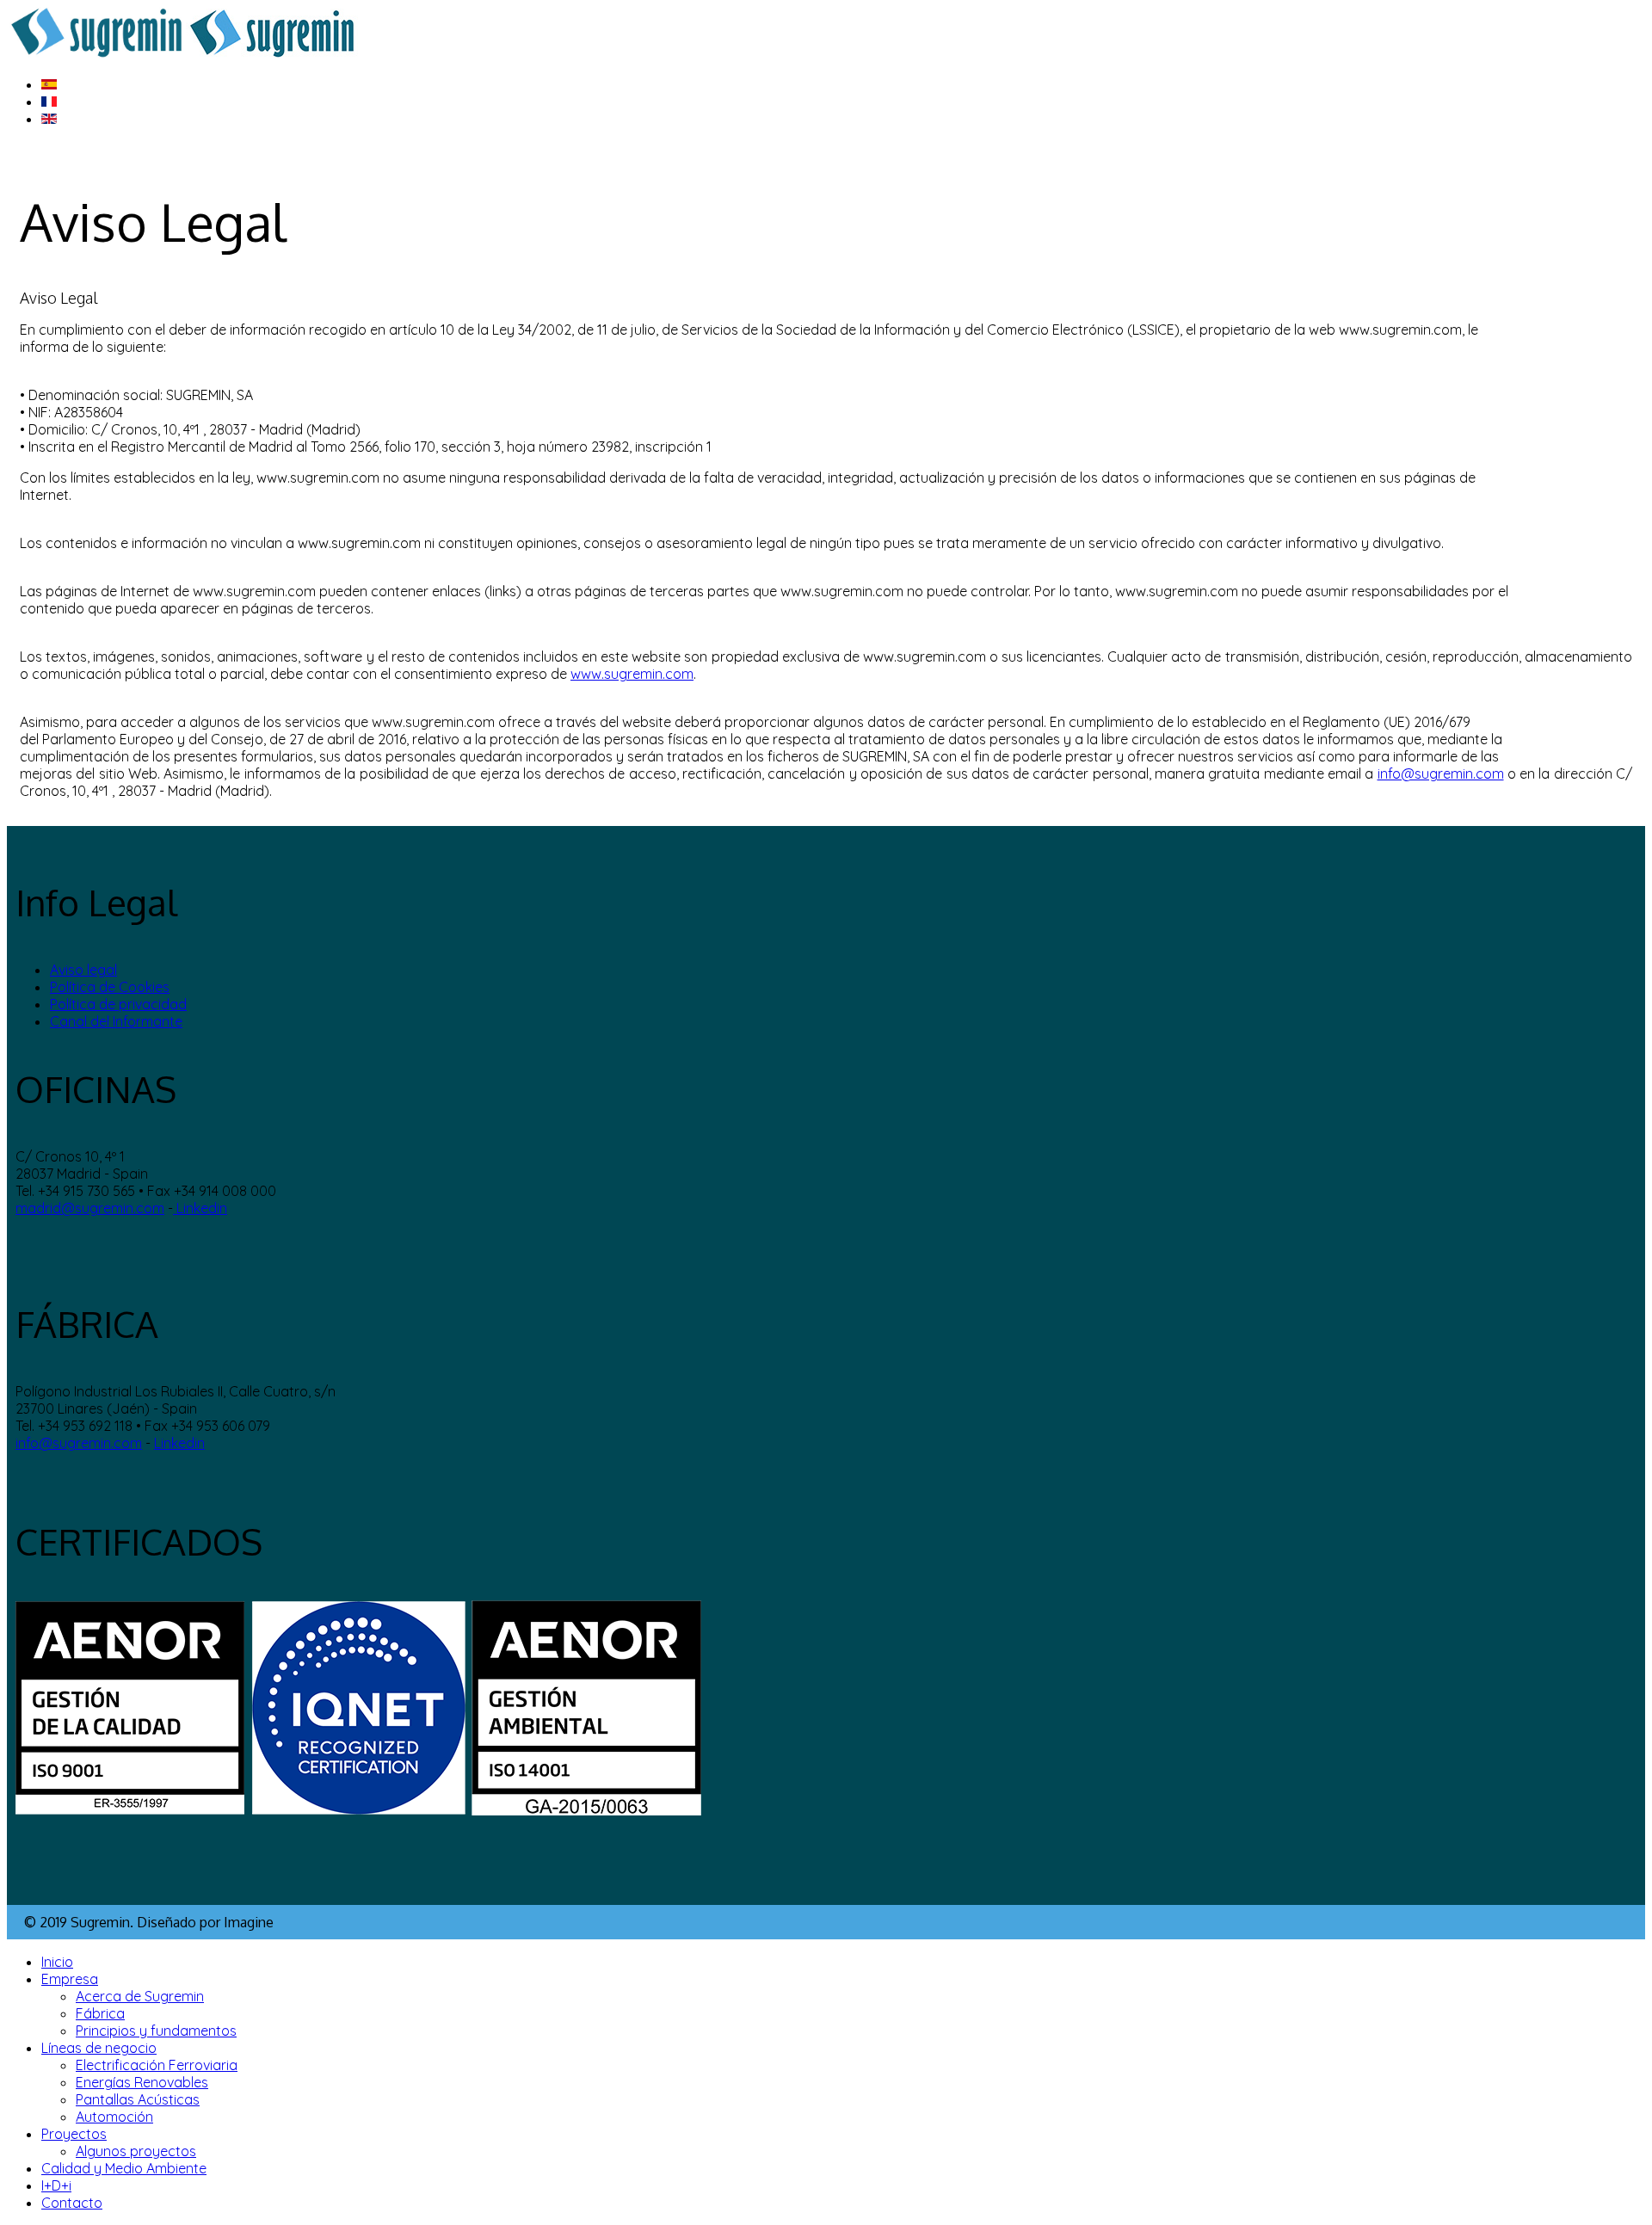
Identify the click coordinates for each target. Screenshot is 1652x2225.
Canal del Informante (116, 1021)
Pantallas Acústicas (138, 2099)
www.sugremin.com (632, 674)
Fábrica (100, 2013)
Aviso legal (83, 970)
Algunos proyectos (136, 2151)
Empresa (70, 1979)
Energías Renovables (142, 2082)
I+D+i (56, 2185)
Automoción (114, 2117)
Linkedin (200, 1208)
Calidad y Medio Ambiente (124, 2168)
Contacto (72, 2203)
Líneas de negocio (99, 2048)
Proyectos (74, 2134)
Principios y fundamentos (156, 2031)
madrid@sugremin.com (90, 1208)
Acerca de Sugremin (140, 1996)
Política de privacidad (118, 1004)
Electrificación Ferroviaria (157, 2065)
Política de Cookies (110, 987)
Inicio (57, 1962)
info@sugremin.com (1441, 774)
